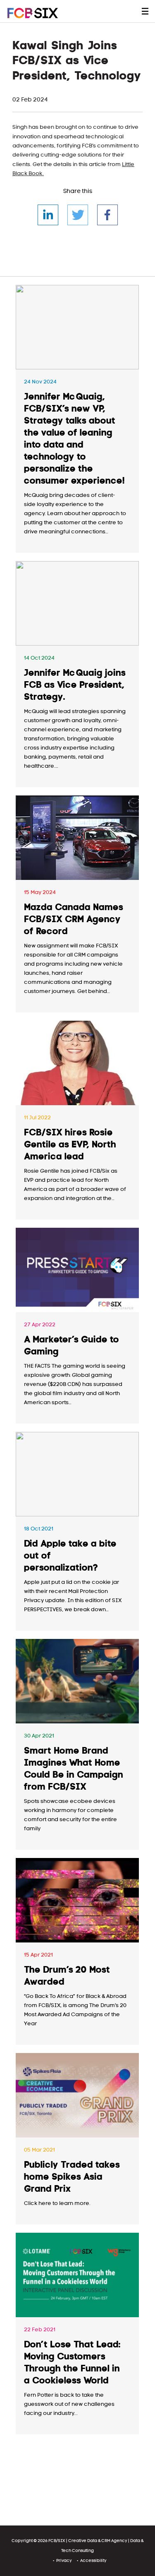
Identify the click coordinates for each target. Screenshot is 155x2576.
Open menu (145, 11)
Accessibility (93, 2560)
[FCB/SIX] (41, 13)
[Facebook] (107, 215)
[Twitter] (78, 215)
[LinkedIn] (48, 215)
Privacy (64, 2560)
